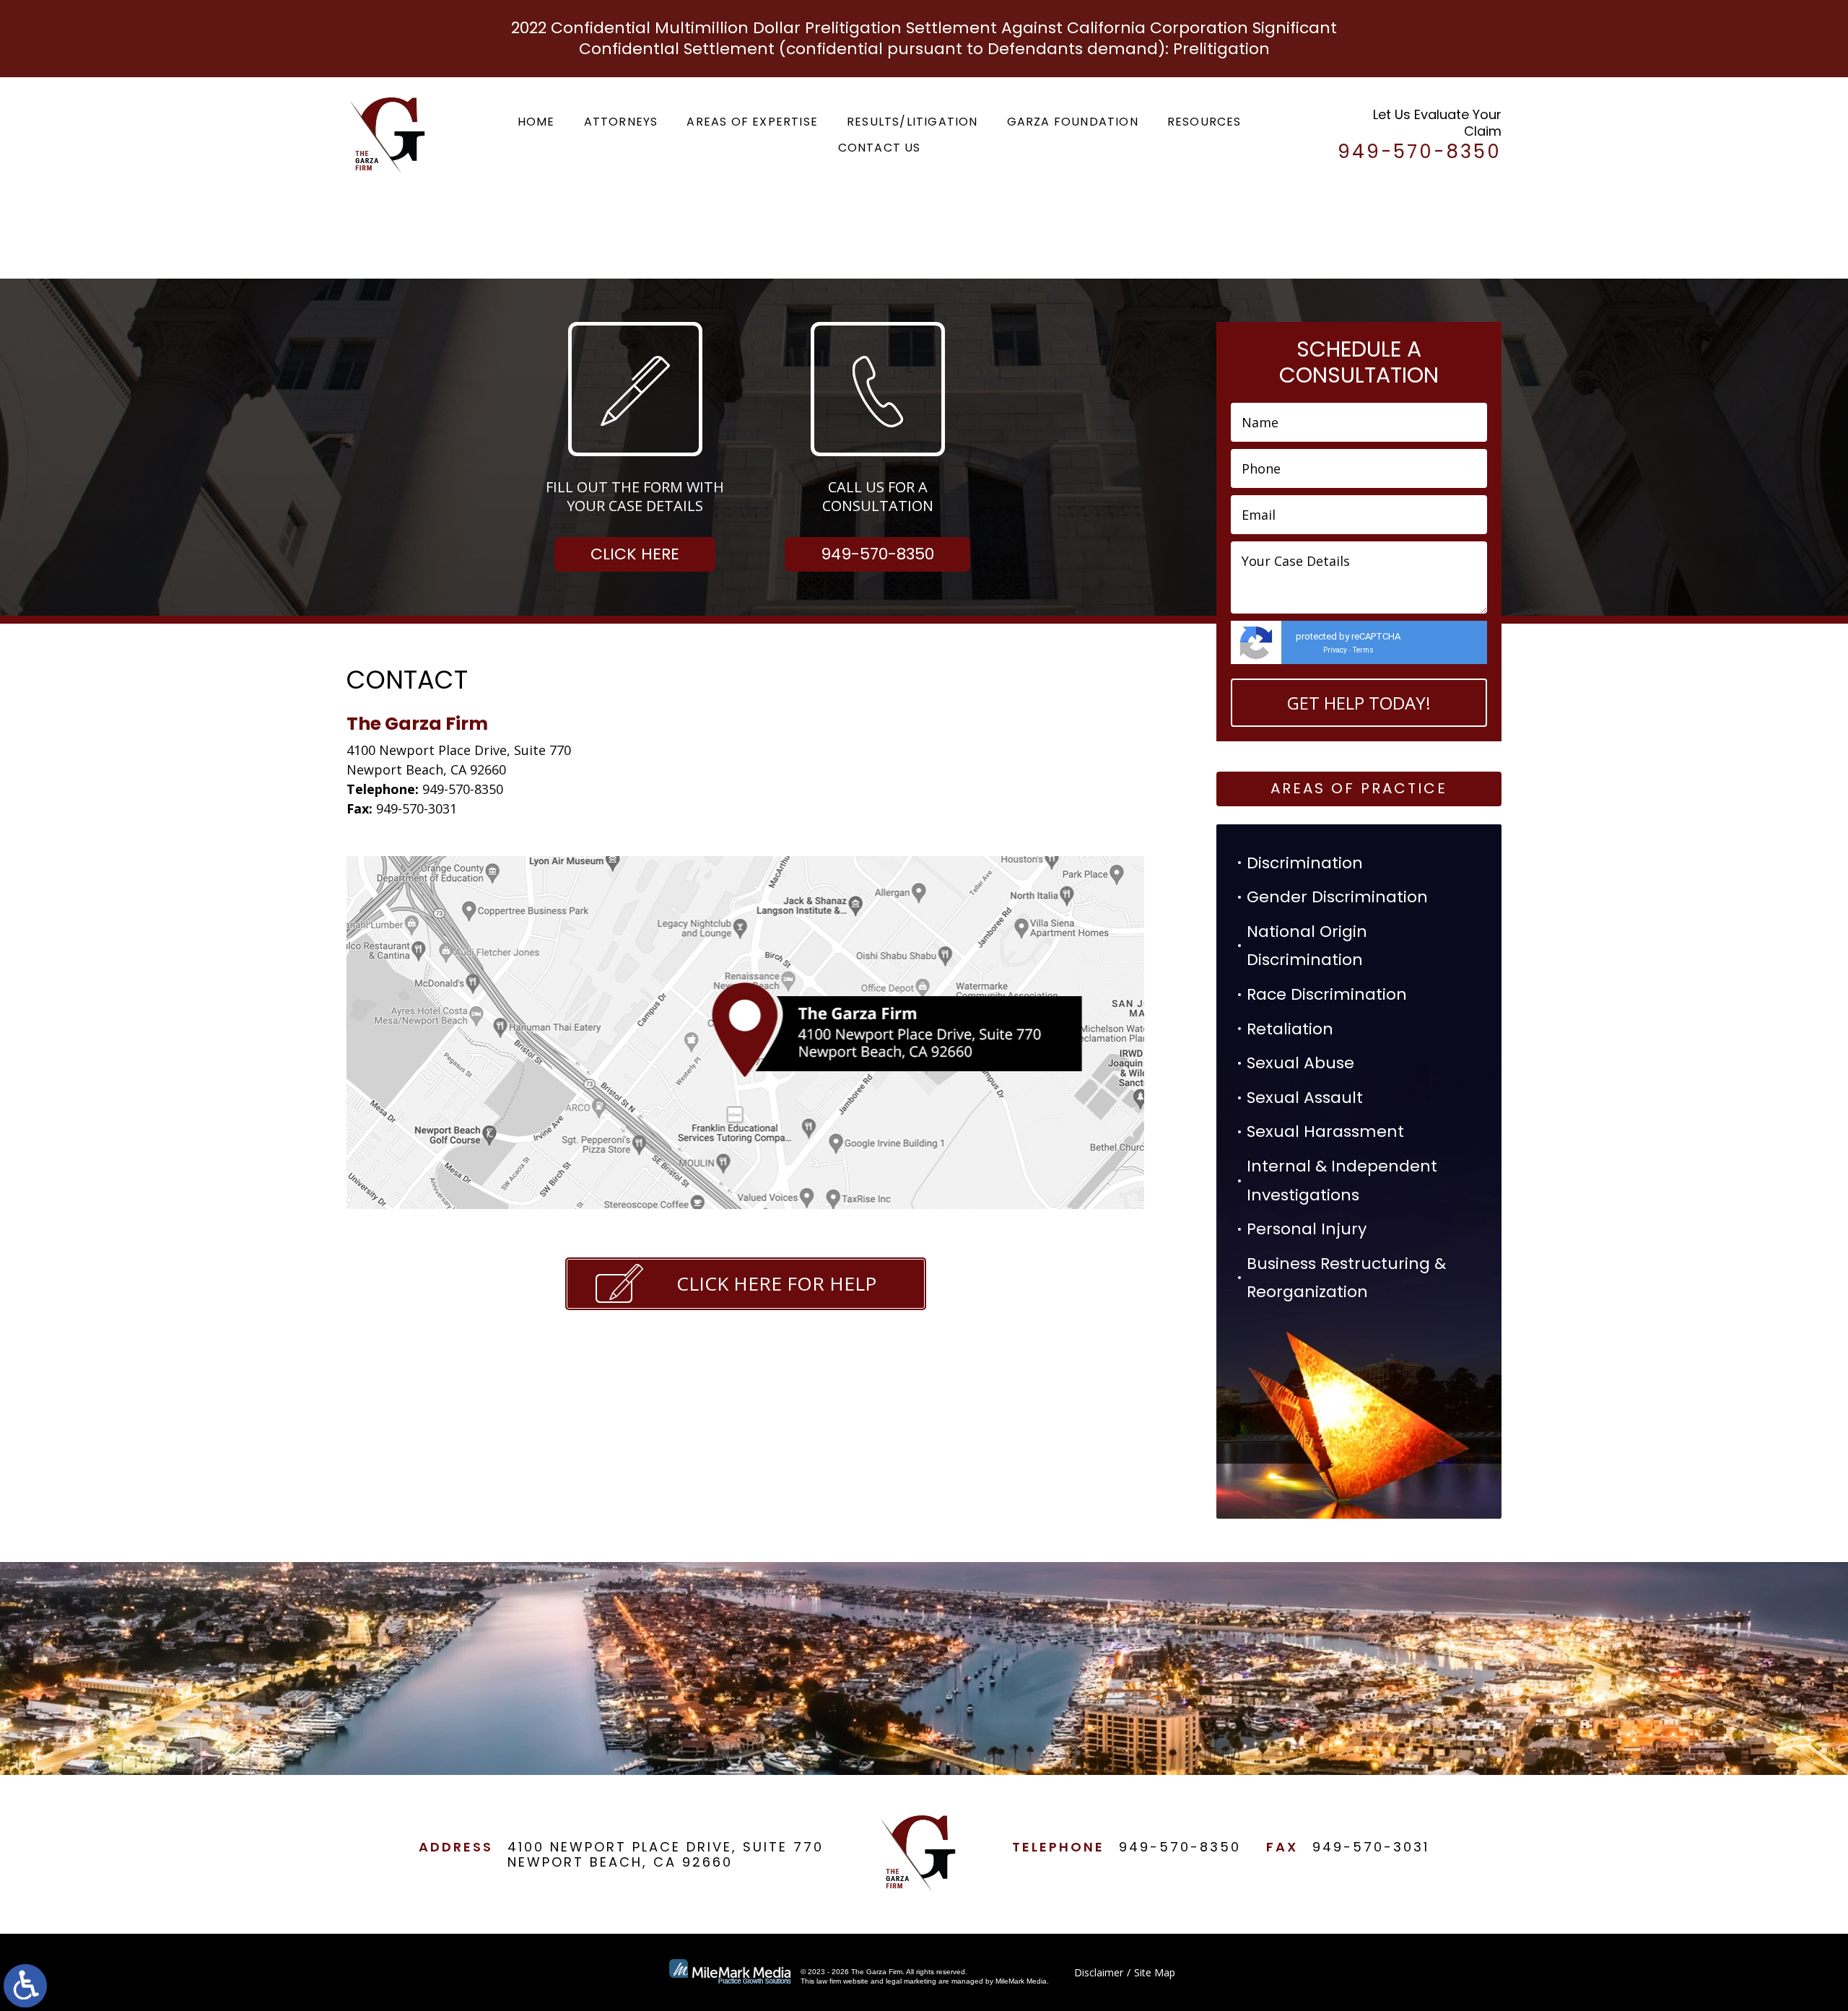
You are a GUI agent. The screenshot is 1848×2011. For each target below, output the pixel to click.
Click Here (635, 554)
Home (536, 122)
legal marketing (911, 1981)
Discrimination (1305, 863)
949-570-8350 (877, 554)
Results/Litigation (912, 122)
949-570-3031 (1371, 1847)
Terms (1363, 650)
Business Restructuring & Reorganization (1346, 1278)
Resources (1204, 122)
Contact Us (880, 148)
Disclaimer (1099, 1972)
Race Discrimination (1327, 994)
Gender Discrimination (1337, 897)
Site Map (1155, 1972)
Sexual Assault (1305, 1098)
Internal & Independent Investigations (1342, 1181)
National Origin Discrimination (1307, 946)
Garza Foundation (1073, 122)
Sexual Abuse (1300, 1063)
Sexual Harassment (1325, 1131)
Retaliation (1290, 1029)
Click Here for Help (776, 1283)
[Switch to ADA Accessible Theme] (25, 1986)
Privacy (1335, 650)
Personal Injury (1307, 1229)
